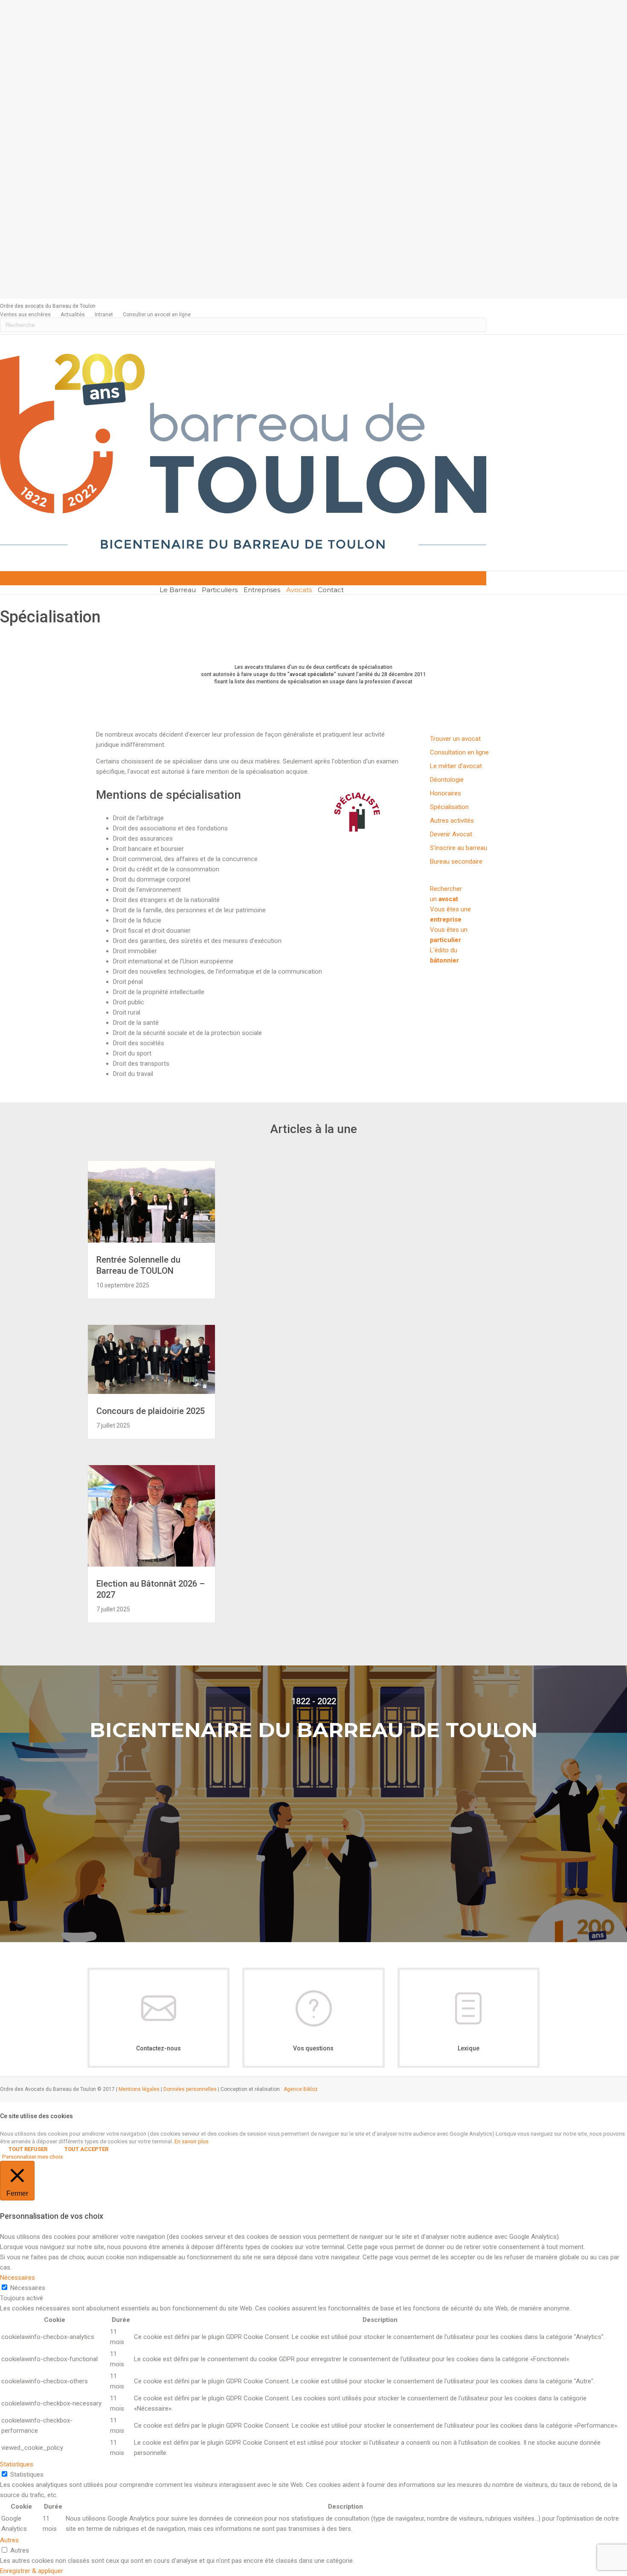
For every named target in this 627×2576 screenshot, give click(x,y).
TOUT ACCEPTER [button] (86, 2149)
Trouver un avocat (455, 739)
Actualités (73, 315)
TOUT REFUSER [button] (28, 2149)
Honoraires (446, 793)
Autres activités (452, 821)
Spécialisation (449, 807)
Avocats (299, 590)
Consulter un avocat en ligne (157, 315)
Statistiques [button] (17, 2464)
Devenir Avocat (451, 834)
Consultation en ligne (459, 752)
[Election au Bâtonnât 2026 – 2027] (151, 1564)
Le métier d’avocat (456, 766)
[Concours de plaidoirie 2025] (151, 1392)
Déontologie (447, 780)
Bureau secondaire (456, 862)
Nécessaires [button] (17, 2278)
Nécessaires (28, 2288)
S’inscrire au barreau (459, 848)
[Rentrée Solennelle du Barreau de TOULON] (151, 1240)
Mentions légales (139, 2089)
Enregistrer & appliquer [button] (32, 2571)
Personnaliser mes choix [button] (33, 2157)
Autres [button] (9, 2540)
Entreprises (262, 590)
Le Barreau (178, 590)
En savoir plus (192, 2141)
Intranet (104, 315)
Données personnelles (190, 2089)
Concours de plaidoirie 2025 (151, 1411)
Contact (331, 590)
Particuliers (220, 590)
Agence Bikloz (301, 2089)
